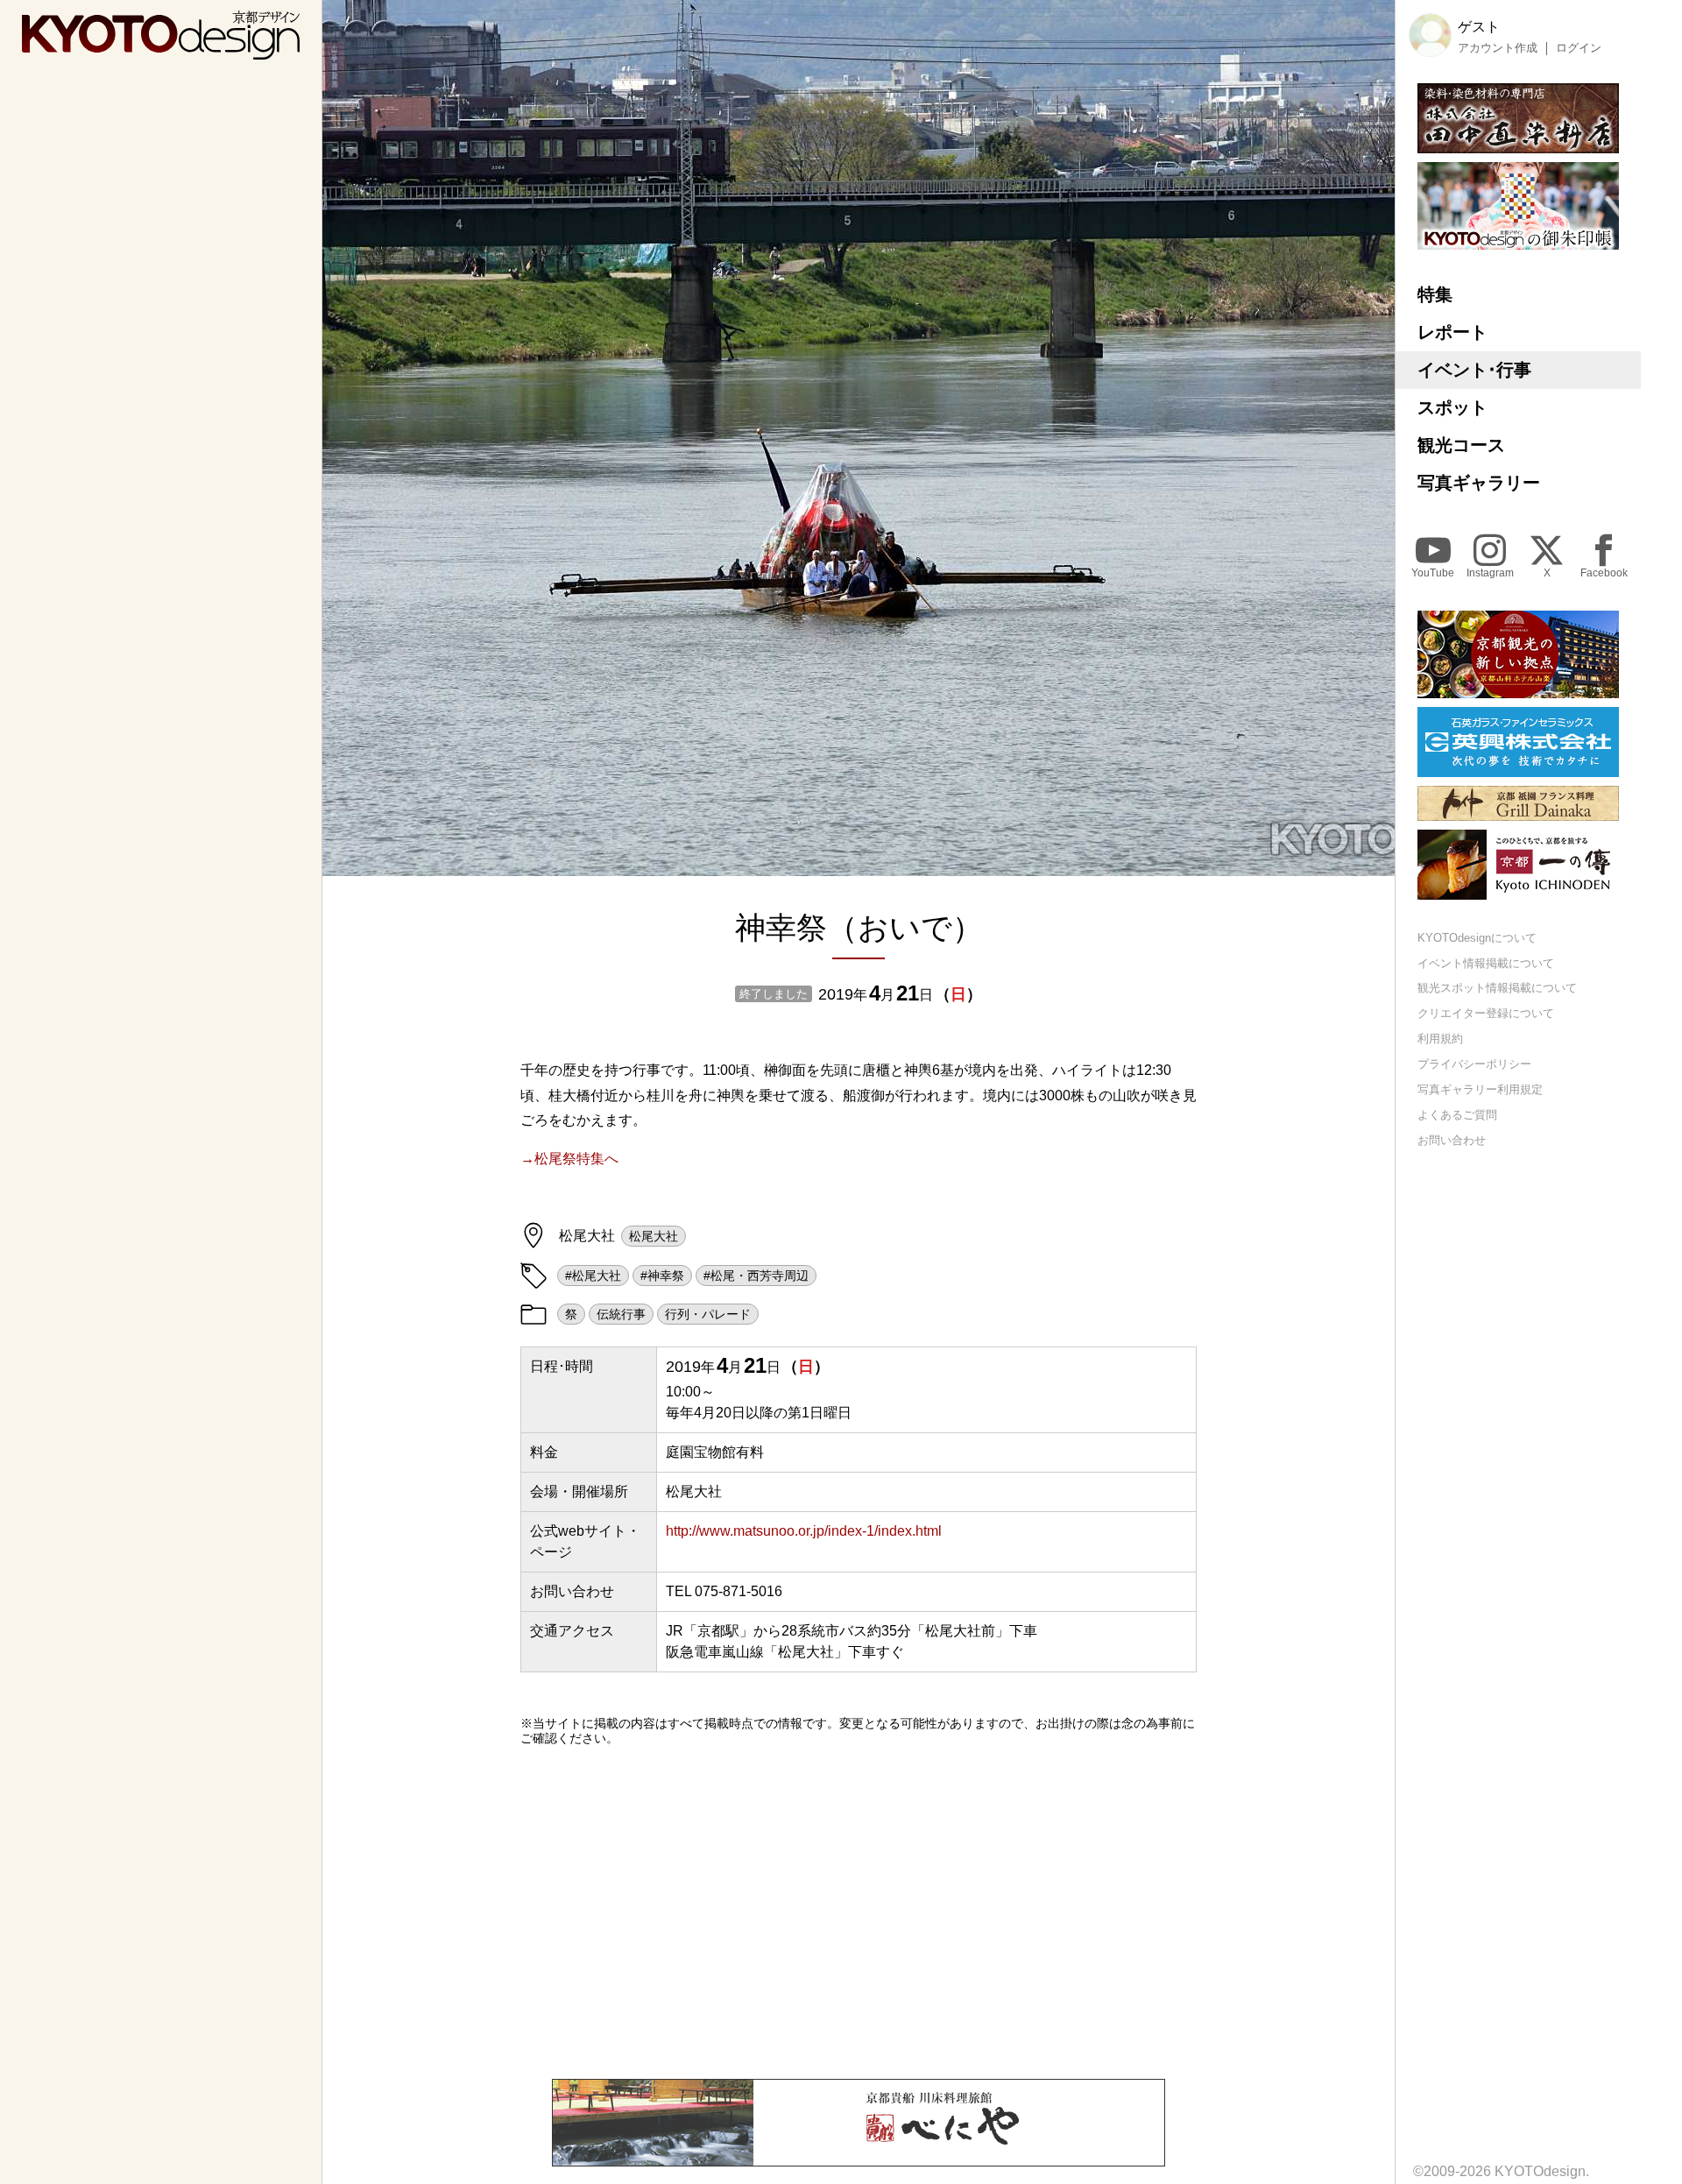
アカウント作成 (1498, 48)
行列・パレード (708, 1314)
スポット (1452, 407)
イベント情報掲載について (1486, 963)
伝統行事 (621, 1314)
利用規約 (1440, 1039)
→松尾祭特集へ (569, 1159)
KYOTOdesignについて (1477, 938)
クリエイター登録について (1486, 1014)
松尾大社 (654, 1236)
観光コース (1461, 445)
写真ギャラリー (1479, 483)
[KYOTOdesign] (161, 51)
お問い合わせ (1452, 1140)
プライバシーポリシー (1474, 1064)
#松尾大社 (593, 1276)
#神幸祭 (662, 1276)
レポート (1452, 332)
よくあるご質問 (1457, 1115)
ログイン (1579, 48)
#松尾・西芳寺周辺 (756, 1276)
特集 (1435, 294)
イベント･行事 (1474, 370)
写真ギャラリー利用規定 (1480, 1089)
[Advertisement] (859, 1912)
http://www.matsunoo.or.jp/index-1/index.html (804, 1531)
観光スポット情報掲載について (1497, 989)
